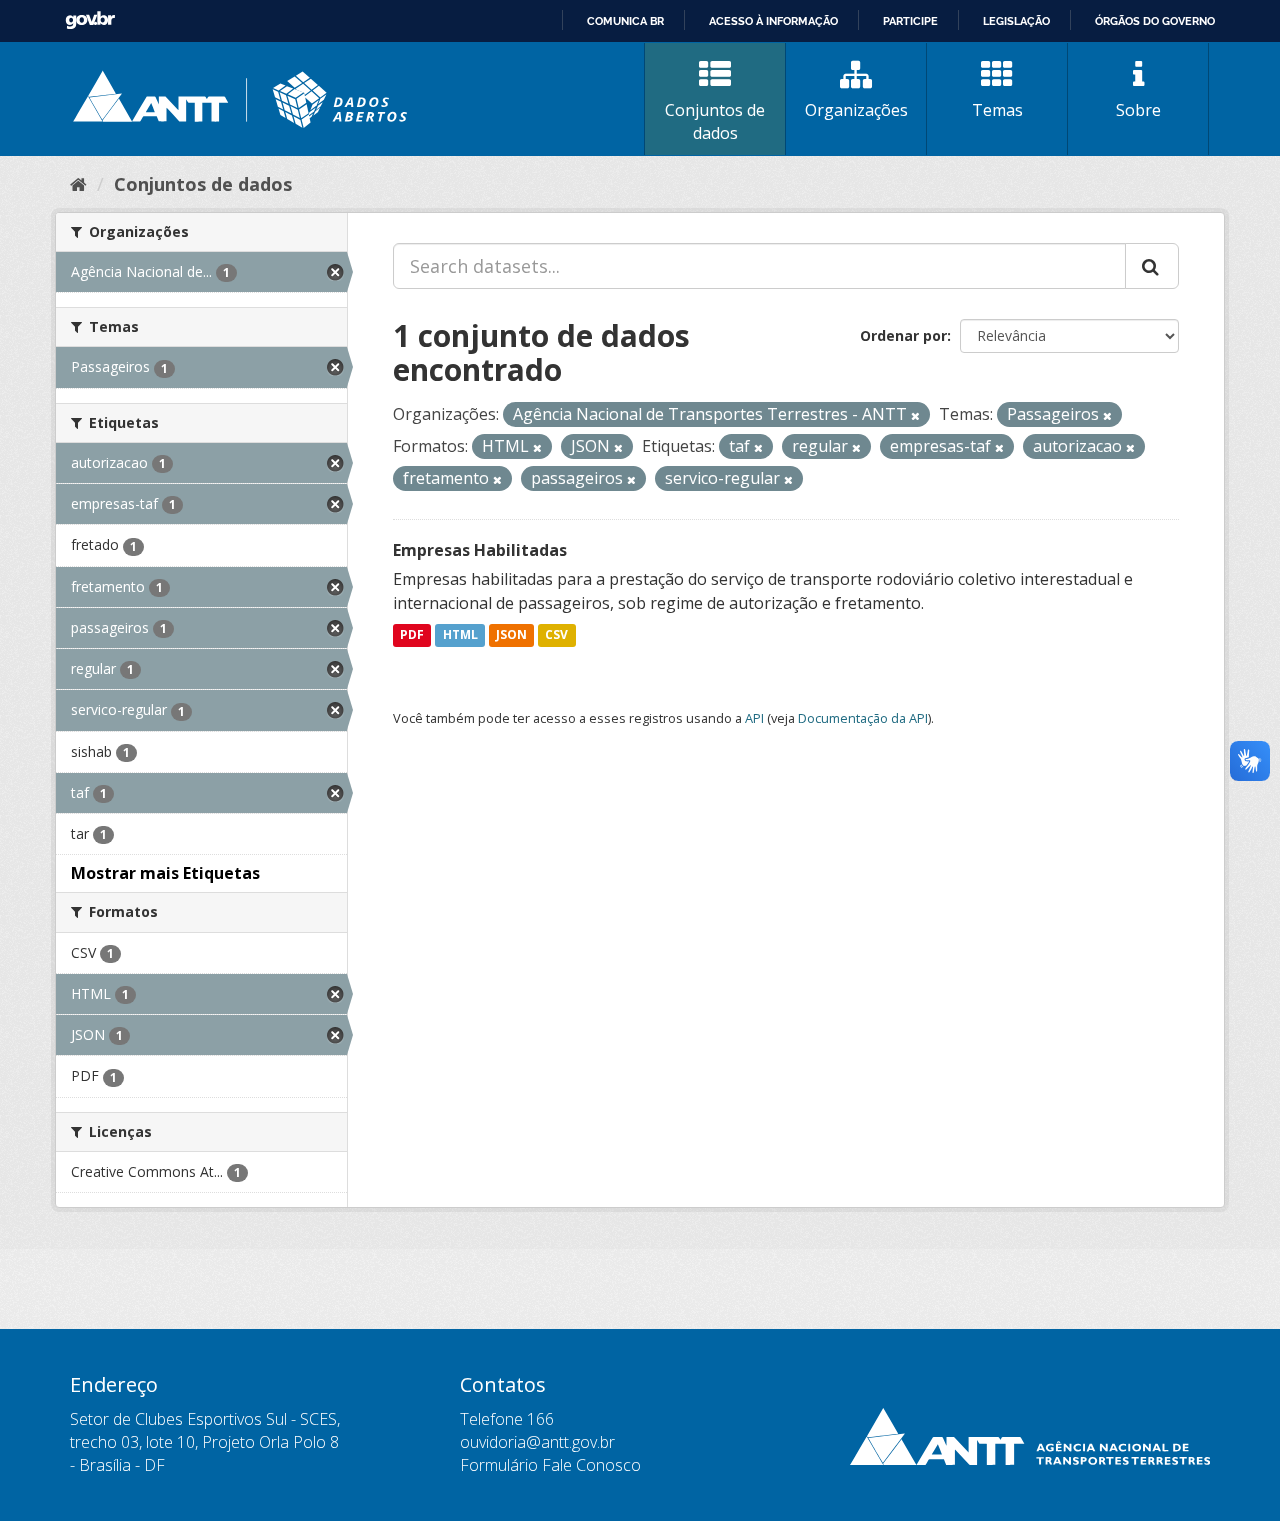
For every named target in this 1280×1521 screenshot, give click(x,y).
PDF (412, 635)
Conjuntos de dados (715, 121)
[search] (1152, 266)
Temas (997, 110)
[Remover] (915, 415)
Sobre (1138, 110)
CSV (556, 635)
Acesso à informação (773, 21)
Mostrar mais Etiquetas (165, 873)
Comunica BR (625, 21)
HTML (460, 635)
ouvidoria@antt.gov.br (537, 1442)
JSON (511, 635)
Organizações (856, 110)
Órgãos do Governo (1155, 21)
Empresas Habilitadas (480, 550)
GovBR (90, 20)
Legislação (1016, 21)
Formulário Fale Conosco (550, 1465)
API (754, 718)
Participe (910, 21)
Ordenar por (903, 335)
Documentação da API (863, 718)
